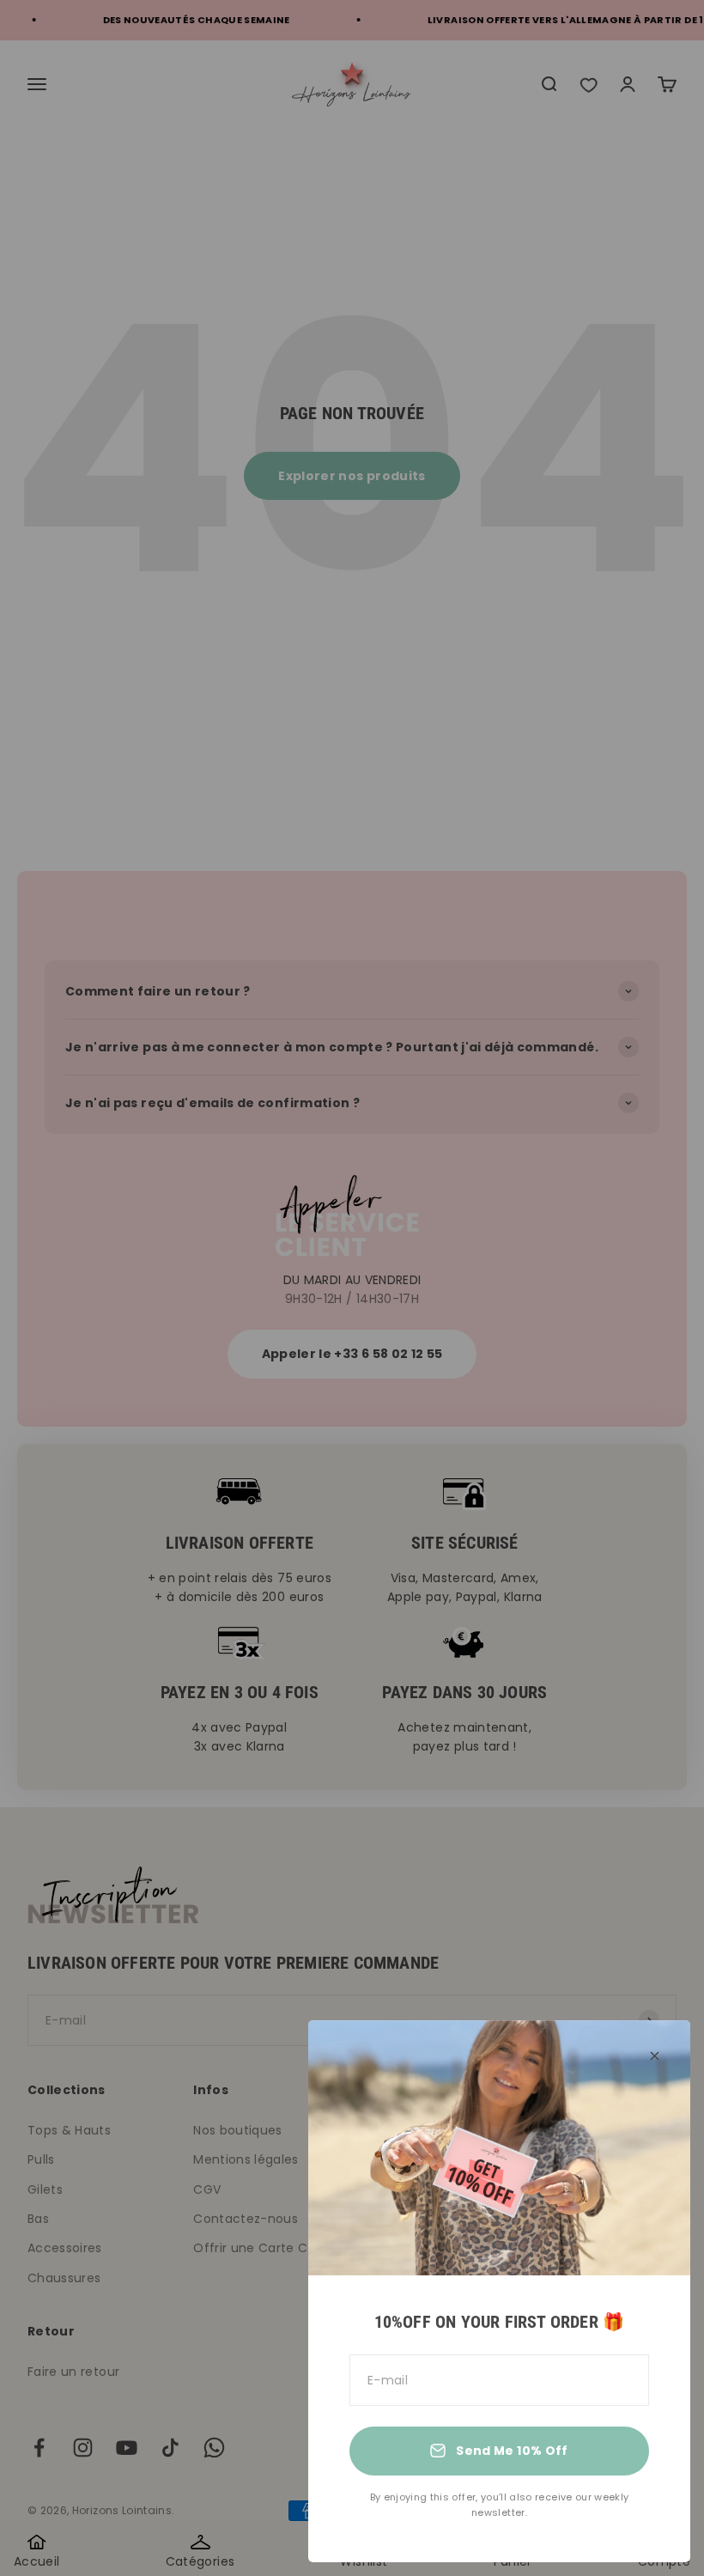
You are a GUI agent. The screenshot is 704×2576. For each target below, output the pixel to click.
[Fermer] (655, 2056)
